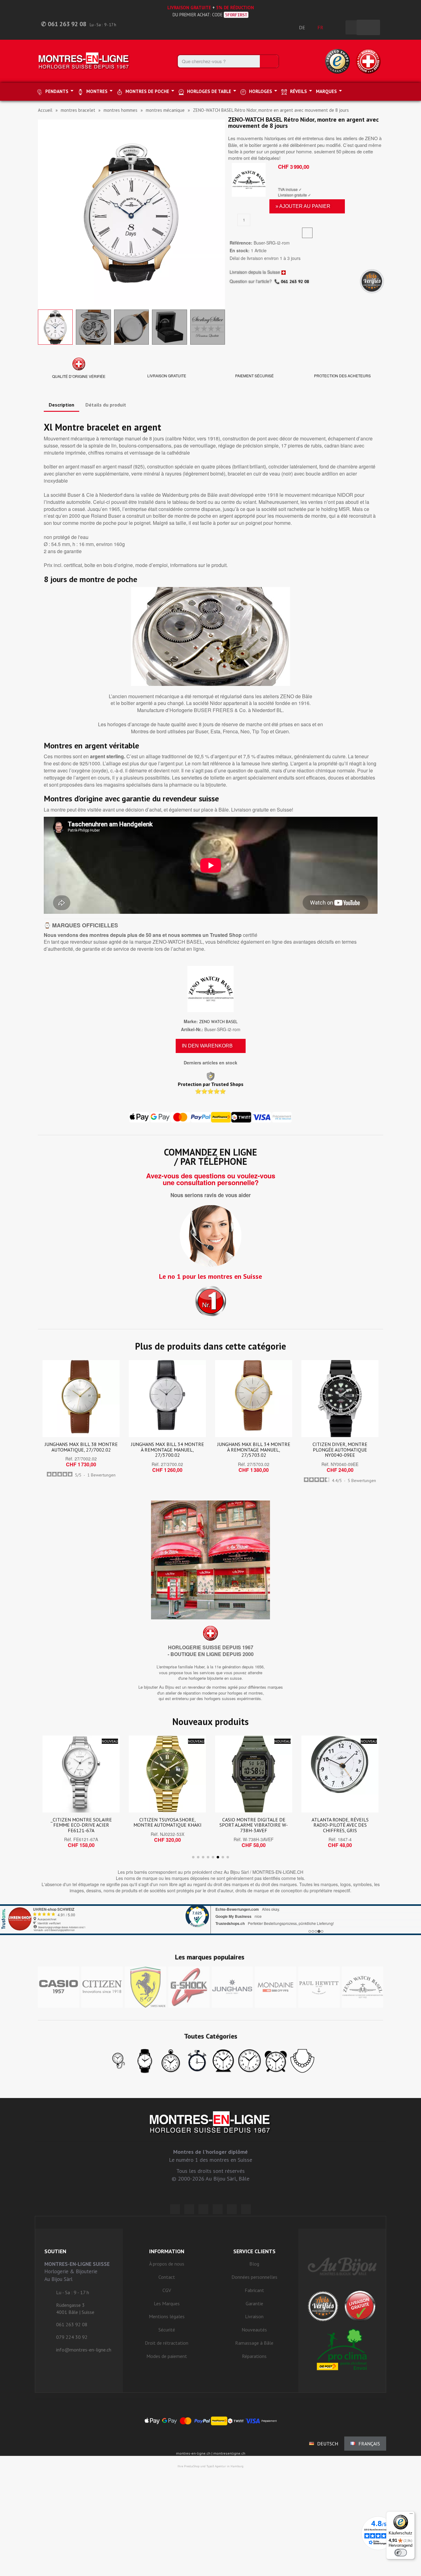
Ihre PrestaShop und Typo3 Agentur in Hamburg (211, 2466)
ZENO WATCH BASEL (218, 1022)
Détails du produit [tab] (106, 405)
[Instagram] (203, 2209)
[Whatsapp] (232, 2209)
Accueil (45, 110)
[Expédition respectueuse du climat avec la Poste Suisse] (342, 2349)
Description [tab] (61, 405)
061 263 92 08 (295, 281)
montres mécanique (165, 110)
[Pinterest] (218, 2209)
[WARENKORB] (368, 27)
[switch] (401, 2553)
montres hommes (121, 110)
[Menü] (411, 2515)
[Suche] (269, 61)
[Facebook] (189, 2209)
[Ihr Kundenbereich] (337, 27)
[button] (43, 213)
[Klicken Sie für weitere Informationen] (211, 1920)
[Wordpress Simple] (175, 2209)
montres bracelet (78, 110)
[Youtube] (246, 2209)
